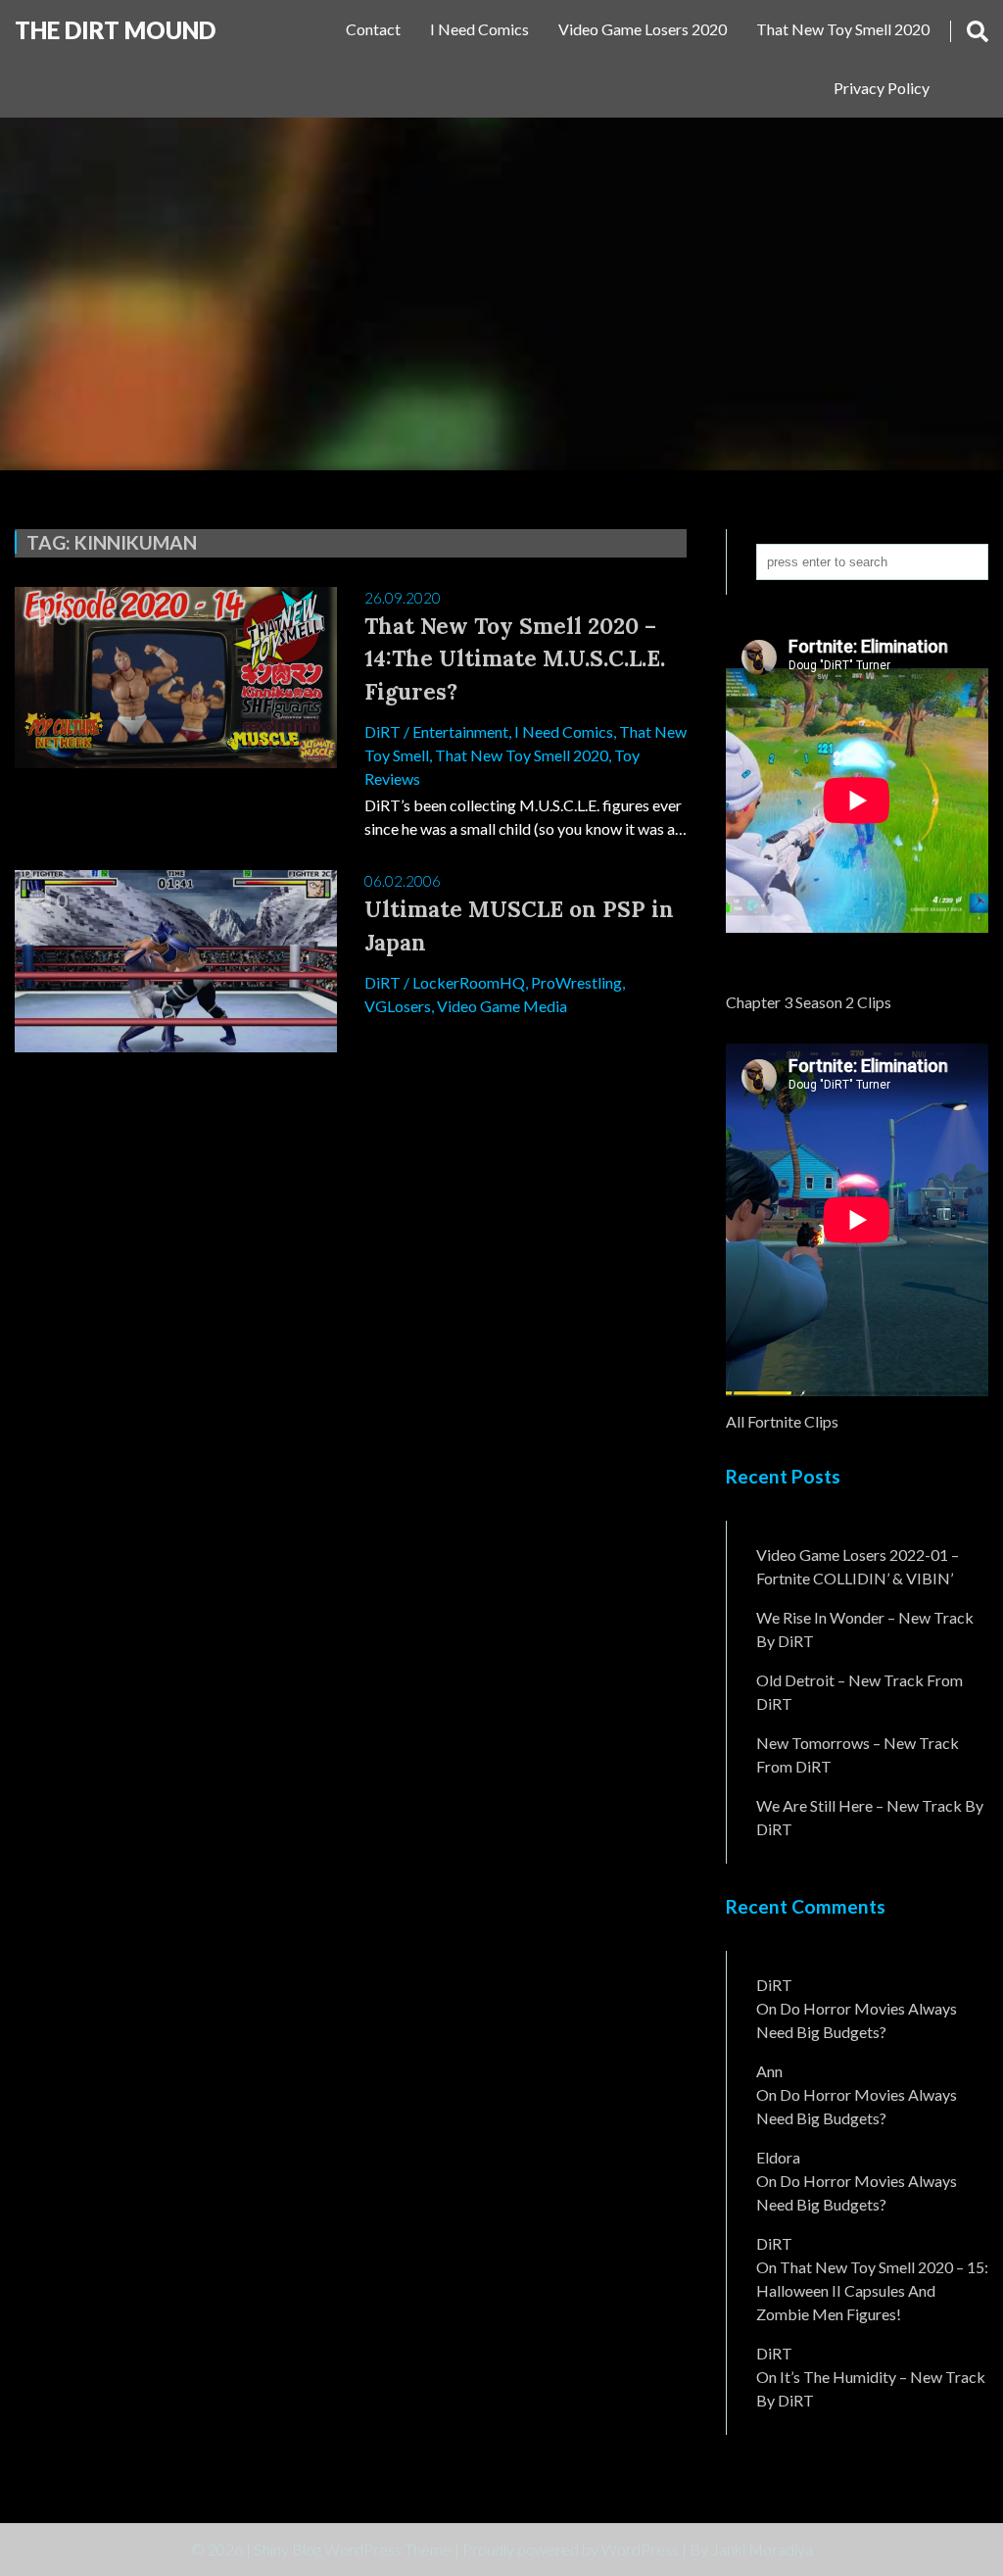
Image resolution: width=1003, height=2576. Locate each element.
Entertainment (460, 731)
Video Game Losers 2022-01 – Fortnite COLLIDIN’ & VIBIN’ (858, 1566)
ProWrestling (576, 982)
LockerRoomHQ (469, 982)
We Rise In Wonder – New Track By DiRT (865, 1629)
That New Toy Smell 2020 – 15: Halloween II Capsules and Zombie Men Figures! (872, 2290)
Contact (373, 29)
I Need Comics (479, 29)
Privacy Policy (882, 88)
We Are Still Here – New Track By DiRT (870, 1817)
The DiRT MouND (115, 30)
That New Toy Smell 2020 (843, 29)
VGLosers (398, 1006)
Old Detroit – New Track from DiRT (860, 1692)
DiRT (382, 731)
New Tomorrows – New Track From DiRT (858, 1754)
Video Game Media (502, 1006)
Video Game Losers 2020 (643, 29)
